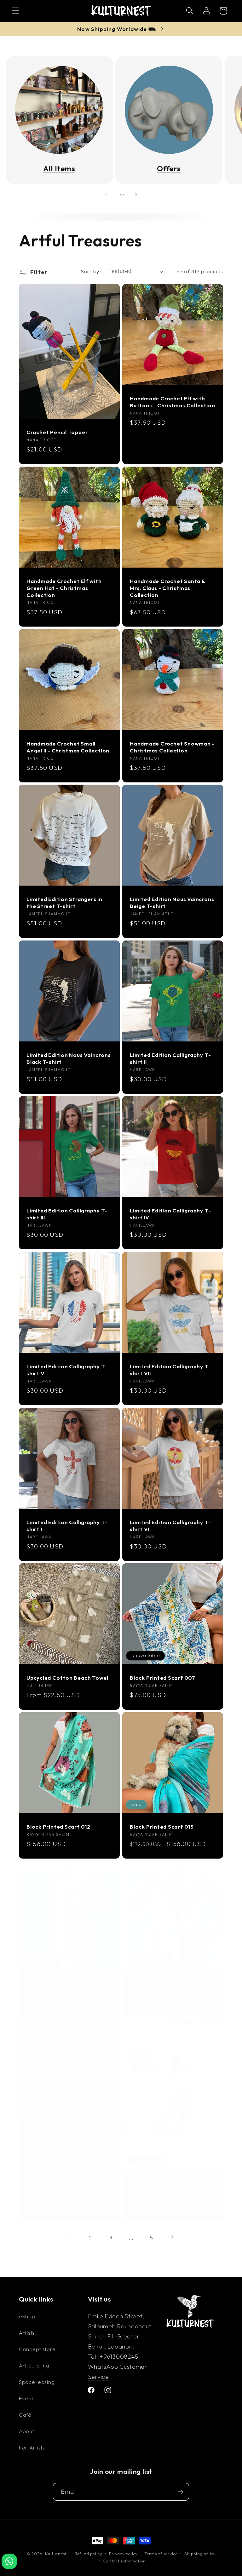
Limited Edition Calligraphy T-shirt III (67, 1214)
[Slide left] (106, 195)
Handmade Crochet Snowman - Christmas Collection (172, 747)
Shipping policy (200, 2554)
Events (27, 2398)
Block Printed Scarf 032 (162, 1983)
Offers (169, 169)
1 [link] (70, 2237)
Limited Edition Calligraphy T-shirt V (67, 1370)
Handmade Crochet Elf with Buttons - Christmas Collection (172, 402)
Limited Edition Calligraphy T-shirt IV (170, 1214)
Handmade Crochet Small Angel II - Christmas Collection (68, 747)
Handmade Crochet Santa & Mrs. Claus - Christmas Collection (168, 588)
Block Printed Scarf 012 (58, 1827)
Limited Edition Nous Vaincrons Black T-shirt (69, 1058)
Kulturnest (56, 2554)
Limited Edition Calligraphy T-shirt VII (170, 1370)
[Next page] (172, 2237)
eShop (27, 2316)
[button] (16, 11)
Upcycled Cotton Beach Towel (67, 1678)
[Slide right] (136, 195)
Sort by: (91, 271)
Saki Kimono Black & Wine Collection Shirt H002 (165, 2186)
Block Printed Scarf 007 (163, 1678)
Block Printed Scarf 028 (59, 1983)
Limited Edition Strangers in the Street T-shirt (64, 903)
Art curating (34, 2365)
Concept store (37, 2349)
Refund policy (89, 2554)
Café (25, 2415)
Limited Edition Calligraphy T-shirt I (67, 1526)
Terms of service (161, 2554)
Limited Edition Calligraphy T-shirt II (170, 1058)
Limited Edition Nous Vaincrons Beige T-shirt (172, 903)
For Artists (32, 2447)
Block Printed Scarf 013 (162, 1827)
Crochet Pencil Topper (57, 432)
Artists (27, 2333)
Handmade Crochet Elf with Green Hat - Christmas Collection (64, 588)
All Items (59, 169)
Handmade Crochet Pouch (62, 2132)
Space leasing (37, 2382)
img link (59, 71)
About (27, 2431)
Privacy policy (124, 2554)
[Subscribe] (180, 2492)
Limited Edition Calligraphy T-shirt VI (170, 1526)
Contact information (124, 2561)
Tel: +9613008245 (113, 2356)
